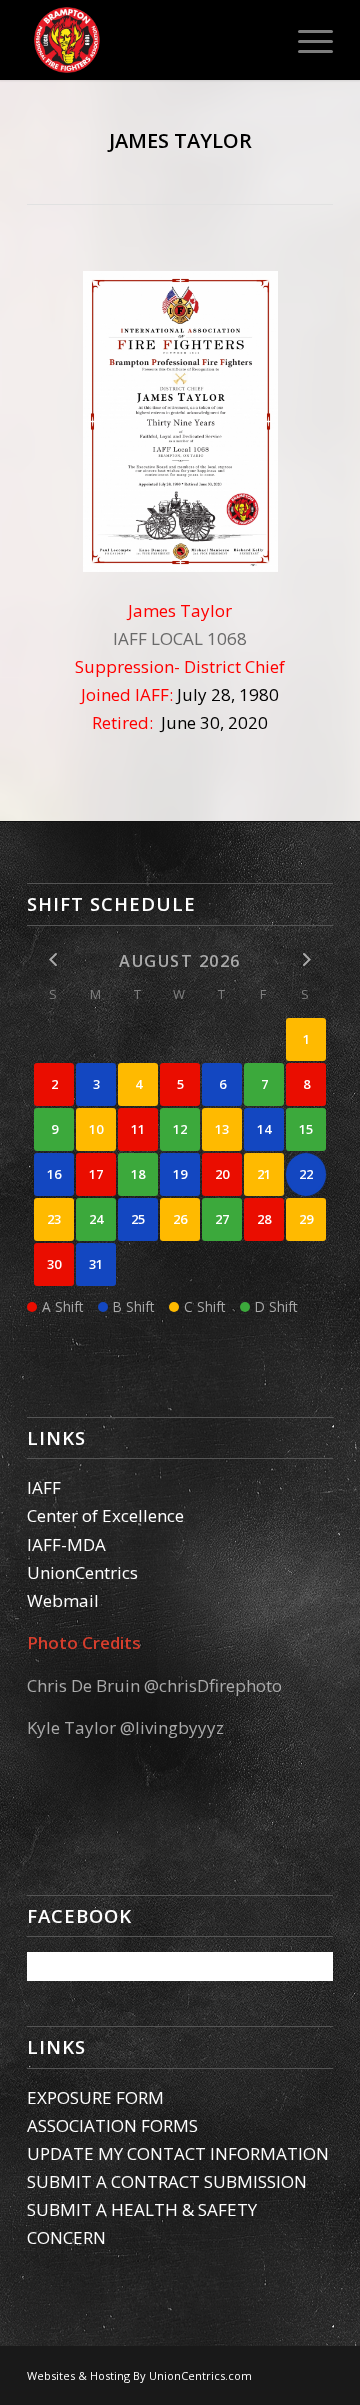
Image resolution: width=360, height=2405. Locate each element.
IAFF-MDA (66, 1544)
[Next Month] (306, 959)
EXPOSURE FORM (95, 2097)
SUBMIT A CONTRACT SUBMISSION (167, 2181)
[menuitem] (305, 40)
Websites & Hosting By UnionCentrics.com (139, 2375)
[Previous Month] (54, 959)
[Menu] (305, 40)
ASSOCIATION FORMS (112, 2125)
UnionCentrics (82, 1572)
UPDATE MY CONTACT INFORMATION (178, 2153)
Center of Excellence (105, 1515)
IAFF (44, 1487)
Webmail (63, 1600)
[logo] (149, 40)
